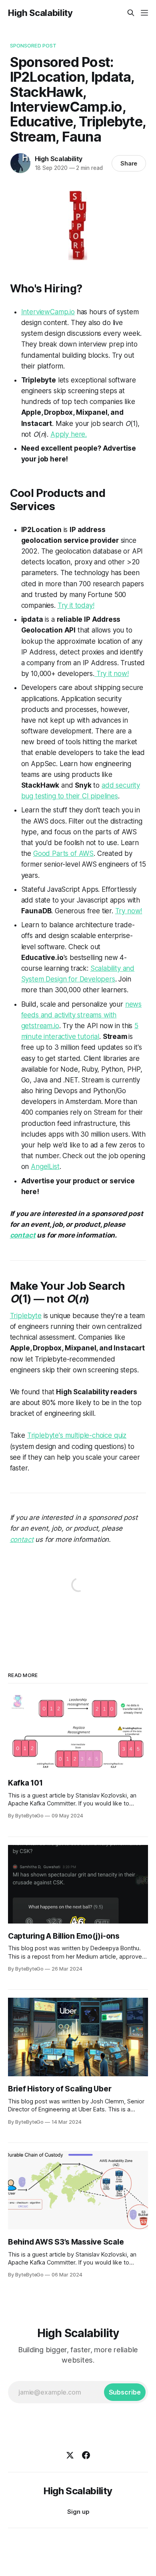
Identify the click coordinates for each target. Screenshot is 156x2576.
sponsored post (33, 45)
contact (23, 1235)
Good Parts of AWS (63, 853)
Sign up (78, 2512)
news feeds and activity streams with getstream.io (82, 1015)
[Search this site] (131, 13)
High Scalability (40, 13)
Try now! (129, 911)
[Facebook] (86, 2455)
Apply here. (69, 434)
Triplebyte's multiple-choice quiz (77, 1435)
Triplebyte (26, 1316)
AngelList (45, 1167)
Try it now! (112, 674)
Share (129, 163)
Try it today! (76, 605)
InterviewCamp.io (48, 312)
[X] (70, 2455)
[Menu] (144, 13)
